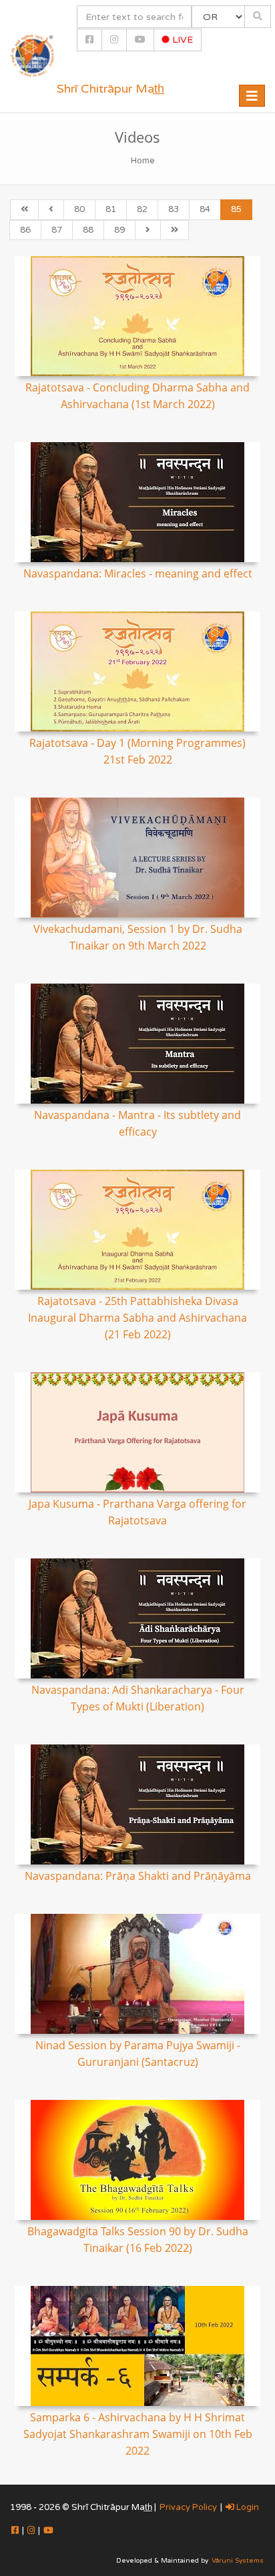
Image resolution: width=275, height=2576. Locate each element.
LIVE (181, 40)
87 (57, 230)
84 (205, 209)
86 (25, 230)
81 (111, 209)
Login (247, 2507)
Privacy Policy (188, 2507)
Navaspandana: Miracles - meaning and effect (138, 573)
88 (88, 230)
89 (119, 230)
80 (79, 209)
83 (174, 209)
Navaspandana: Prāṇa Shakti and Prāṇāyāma (138, 1876)
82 (142, 209)
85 (236, 209)
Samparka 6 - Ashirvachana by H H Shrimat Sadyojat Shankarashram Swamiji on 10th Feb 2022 (138, 2434)
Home (143, 161)
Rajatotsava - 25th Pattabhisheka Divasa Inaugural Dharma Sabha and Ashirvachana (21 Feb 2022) (137, 1318)
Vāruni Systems (238, 2561)
